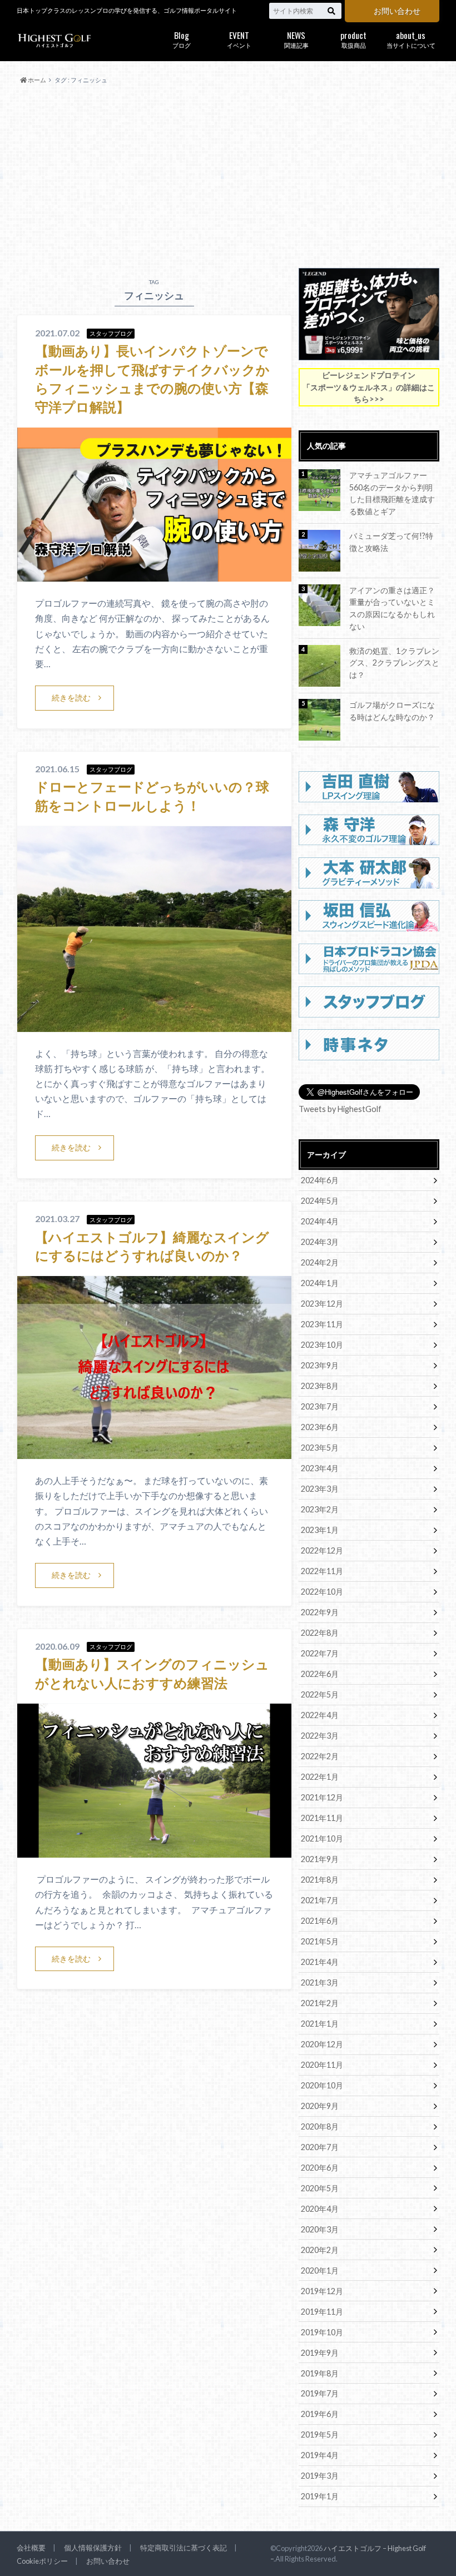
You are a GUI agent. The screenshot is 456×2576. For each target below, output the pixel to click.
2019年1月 (320, 2496)
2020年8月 (320, 2126)
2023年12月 (322, 1304)
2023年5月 (320, 1448)
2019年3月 (320, 2476)
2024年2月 (320, 1262)
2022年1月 (320, 1777)
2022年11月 (322, 1571)
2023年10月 (322, 1345)
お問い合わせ (397, 11)
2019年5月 (320, 2434)
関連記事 (296, 39)
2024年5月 (320, 1201)
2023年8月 (320, 1386)
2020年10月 (322, 2085)
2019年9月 (320, 2353)
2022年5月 (320, 1694)
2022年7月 (320, 1653)
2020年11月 (322, 2065)
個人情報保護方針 (93, 2548)
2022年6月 (320, 1674)
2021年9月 (320, 1859)
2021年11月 (322, 1818)
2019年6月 (320, 2414)
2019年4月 (320, 2455)
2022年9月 (320, 1612)
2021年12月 (322, 1797)
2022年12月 (322, 1550)
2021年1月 (320, 2024)
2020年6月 (320, 2168)
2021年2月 (320, 2003)
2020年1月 (320, 2270)
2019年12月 (322, 2291)
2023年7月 (320, 1406)
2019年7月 (320, 2393)
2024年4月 (320, 1221)
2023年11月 (322, 1324)
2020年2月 (320, 2250)
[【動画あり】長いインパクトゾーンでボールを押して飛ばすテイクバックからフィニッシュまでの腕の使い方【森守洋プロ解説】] (154, 575)
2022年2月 (320, 1756)
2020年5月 (320, 2188)
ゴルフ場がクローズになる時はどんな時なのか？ (392, 711)
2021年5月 (320, 1941)
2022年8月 (320, 1633)
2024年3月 (320, 1242)
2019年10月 (322, 2332)
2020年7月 (320, 2147)
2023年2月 (320, 1509)
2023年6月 (320, 1427)
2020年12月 (322, 2044)
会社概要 (31, 2548)
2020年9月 (320, 2106)
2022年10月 (322, 1592)
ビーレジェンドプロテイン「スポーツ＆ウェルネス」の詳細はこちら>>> (369, 387)
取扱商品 (353, 39)
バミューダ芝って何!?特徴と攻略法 (391, 542)
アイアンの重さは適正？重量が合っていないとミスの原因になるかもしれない (392, 608)
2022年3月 (320, 1736)
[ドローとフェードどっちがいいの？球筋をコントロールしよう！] (154, 1025)
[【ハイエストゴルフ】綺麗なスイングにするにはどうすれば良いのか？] (154, 1452)
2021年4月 (320, 1962)
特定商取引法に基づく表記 (184, 2548)
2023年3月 (320, 1489)
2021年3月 (320, 1982)
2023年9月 (320, 1365)
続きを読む (71, 698)
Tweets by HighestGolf (340, 1109)
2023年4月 (320, 1468)
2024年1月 (320, 1283)
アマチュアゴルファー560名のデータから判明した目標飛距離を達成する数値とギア (392, 493)
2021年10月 (322, 1838)
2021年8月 (320, 1880)
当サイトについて (411, 39)
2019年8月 (320, 2373)
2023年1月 (320, 1530)
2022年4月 (320, 1715)
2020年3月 (320, 2229)
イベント (239, 39)
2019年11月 (322, 2312)
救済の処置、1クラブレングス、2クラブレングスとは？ (394, 663)
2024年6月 (320, 1180)
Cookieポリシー (42, 2561)
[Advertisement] (228, 177)
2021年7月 (320, 1900)
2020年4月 (320, 2209)
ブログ (182, 39)
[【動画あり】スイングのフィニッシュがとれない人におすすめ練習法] (154, 1851)
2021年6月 (320, 1921)
